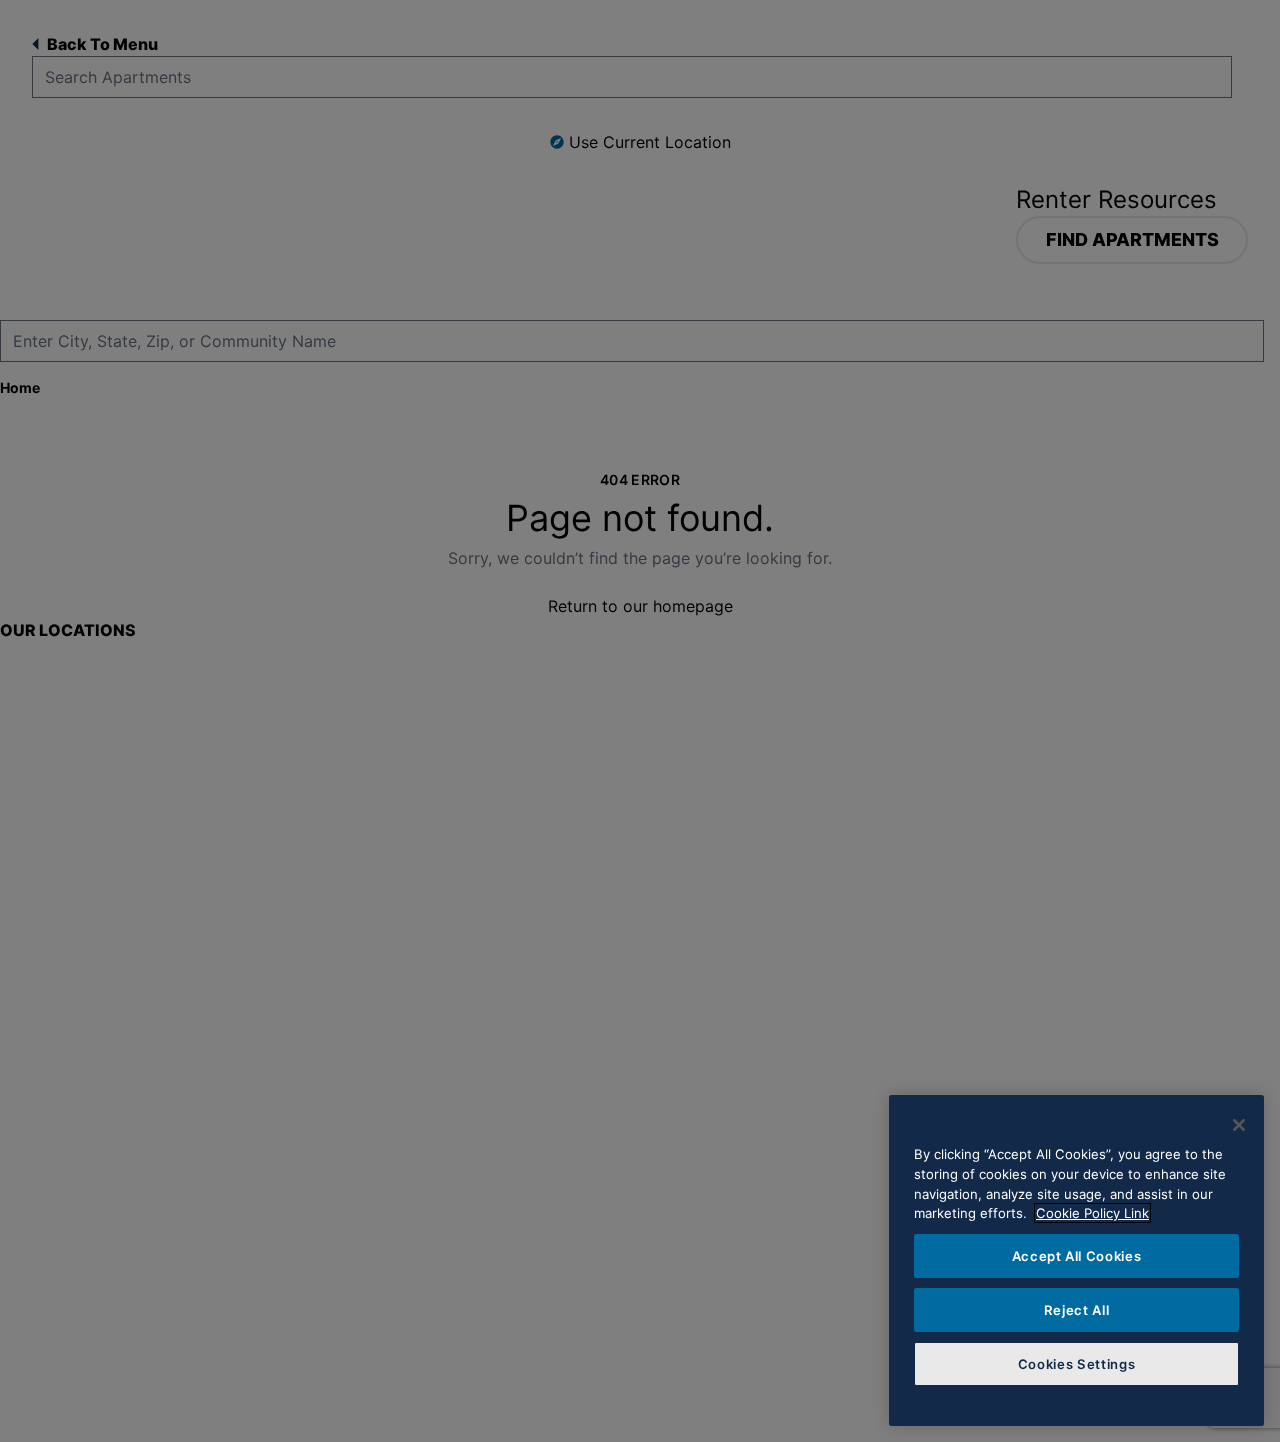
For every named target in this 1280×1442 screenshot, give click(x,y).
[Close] (1239, 1125)
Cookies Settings (1077, 1364)
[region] (1076, 1260)
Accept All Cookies (1077, 1256)
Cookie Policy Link (1092, 1213)
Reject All (1077, 1310)
